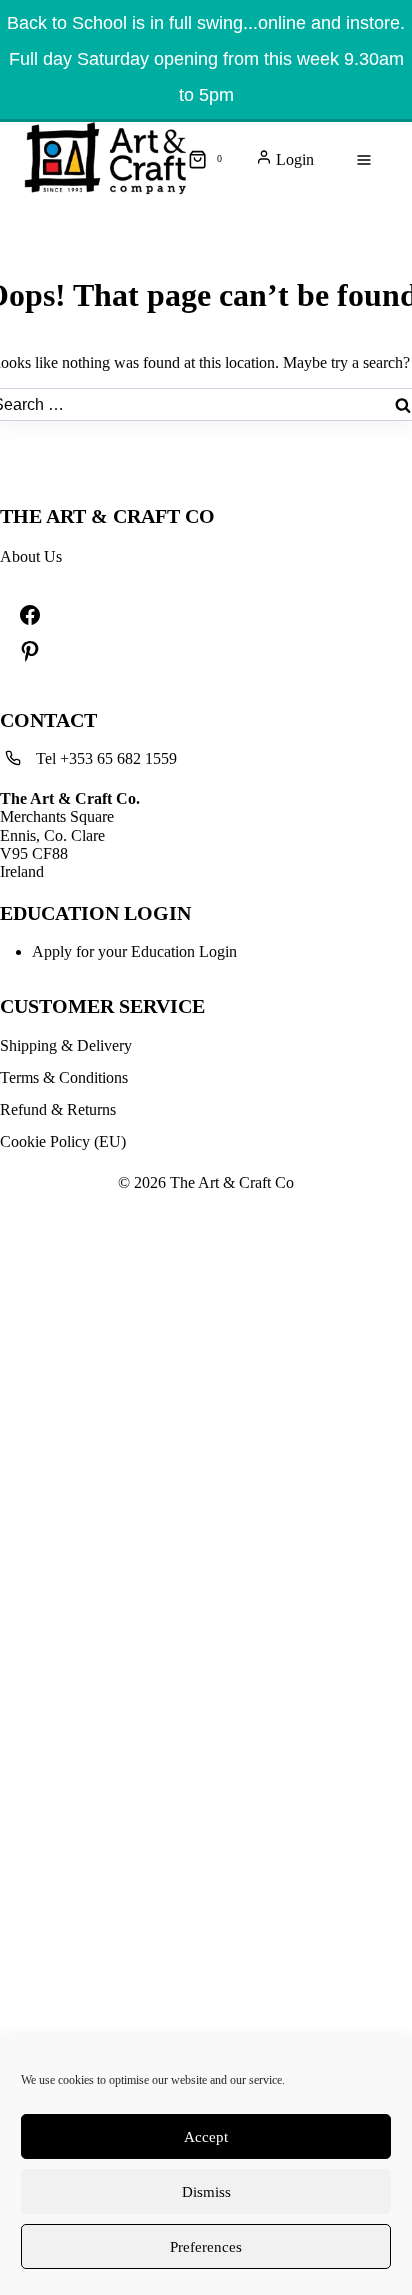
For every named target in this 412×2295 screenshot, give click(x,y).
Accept (206, 2137)
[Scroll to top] (10, 172)
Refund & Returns (58, 1109)
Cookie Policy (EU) (63, 1141)
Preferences (206, 2247)
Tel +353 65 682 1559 (106, 758)
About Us (31, 556)
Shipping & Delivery (66, 1045)
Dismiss (206, 2192)
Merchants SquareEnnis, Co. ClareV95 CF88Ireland (70, 835)
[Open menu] (364, 159)
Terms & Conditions (64, 1077)
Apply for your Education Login (134, 951)
